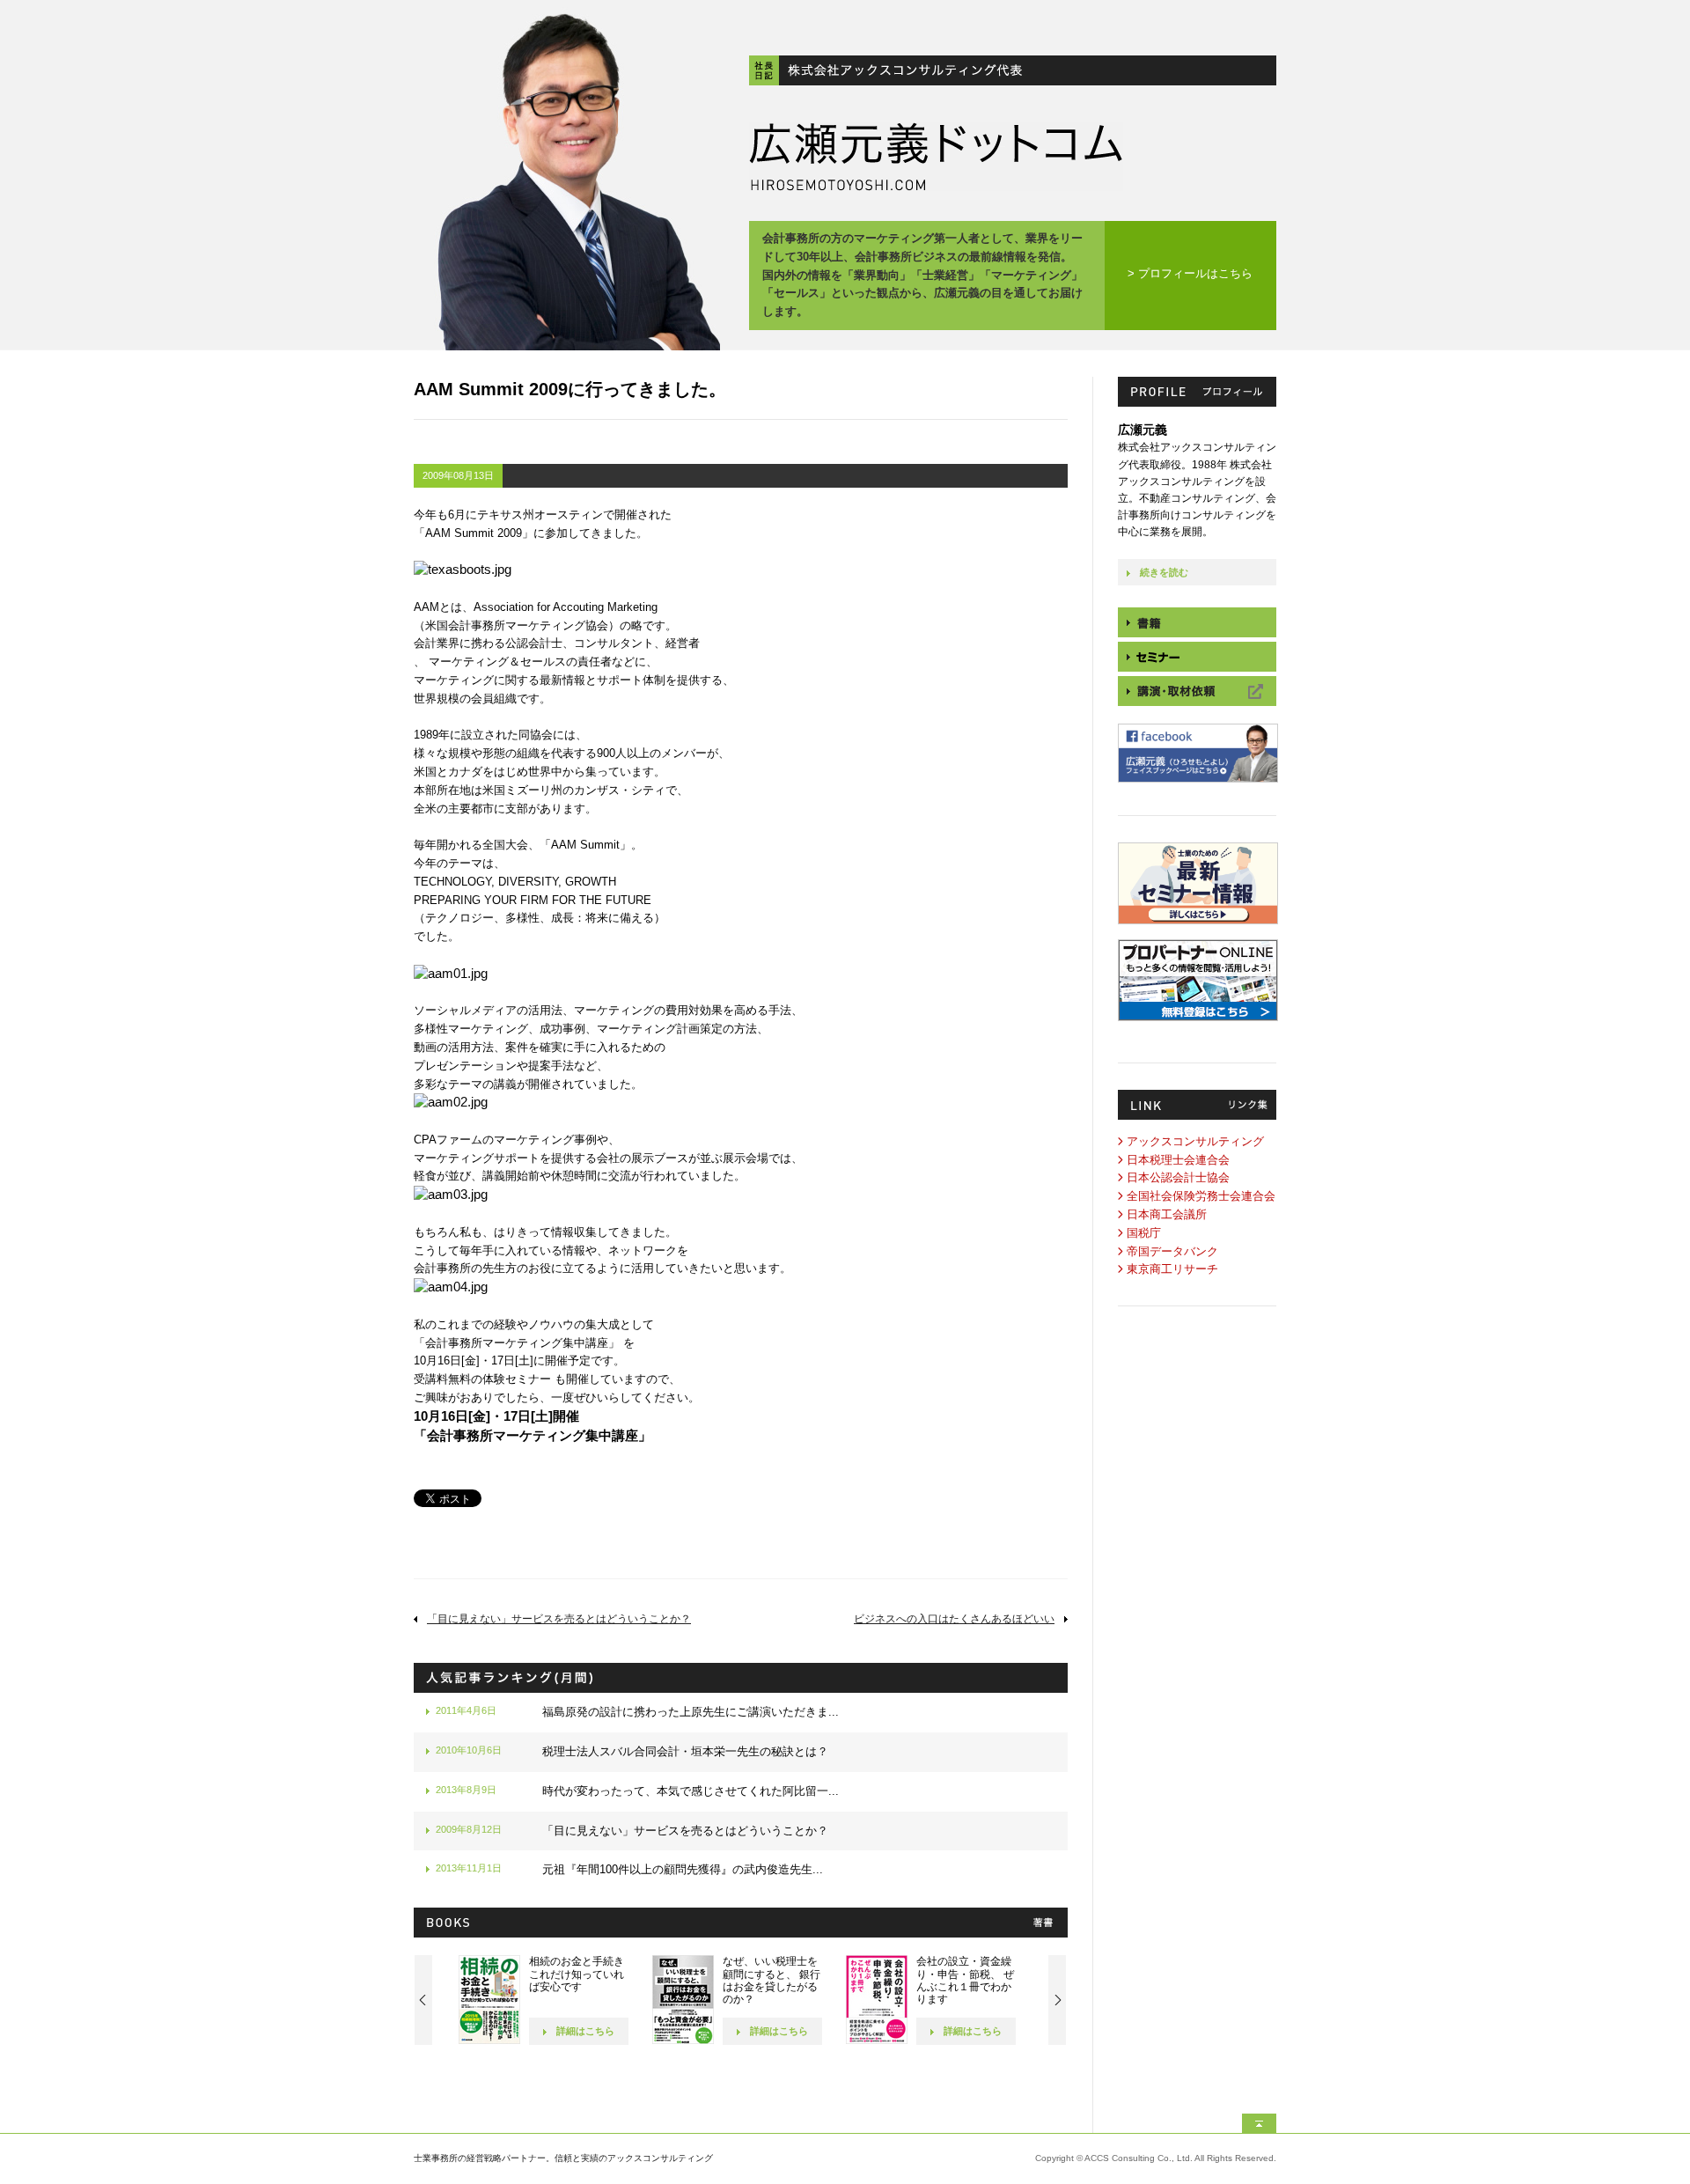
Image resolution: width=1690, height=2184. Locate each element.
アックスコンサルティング (1195, 1141)
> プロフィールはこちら (1190, 273)
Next (1057, 2000)
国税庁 (1144, 1233)
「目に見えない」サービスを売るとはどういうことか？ (559, 1619)
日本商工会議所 (1167, 1214)
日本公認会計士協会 (1178, 1177)
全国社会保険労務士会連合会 (1201, 1196)
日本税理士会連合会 (1178, 1160)
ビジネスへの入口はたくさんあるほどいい (954, 1619)
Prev (423, 2000)
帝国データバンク (1172, 1251)
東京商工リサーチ (1172, 1269)
